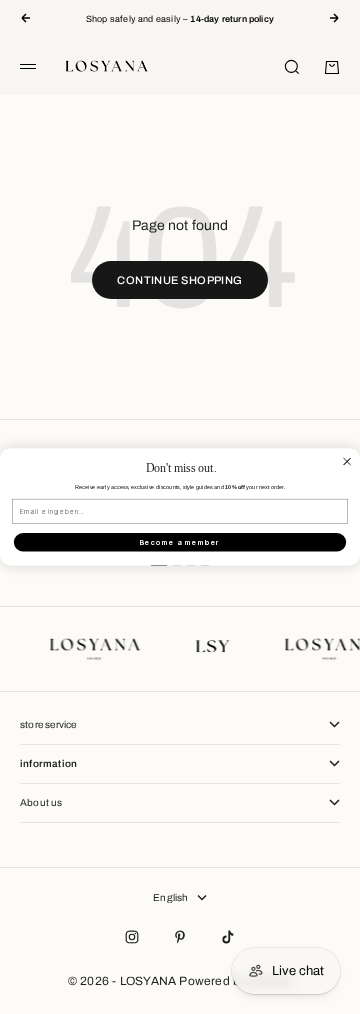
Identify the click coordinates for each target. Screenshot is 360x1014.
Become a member (180, 542)
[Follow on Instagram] (132, 937)
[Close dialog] (347, 461)
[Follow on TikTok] (228, 937)
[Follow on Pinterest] (180, 937)
